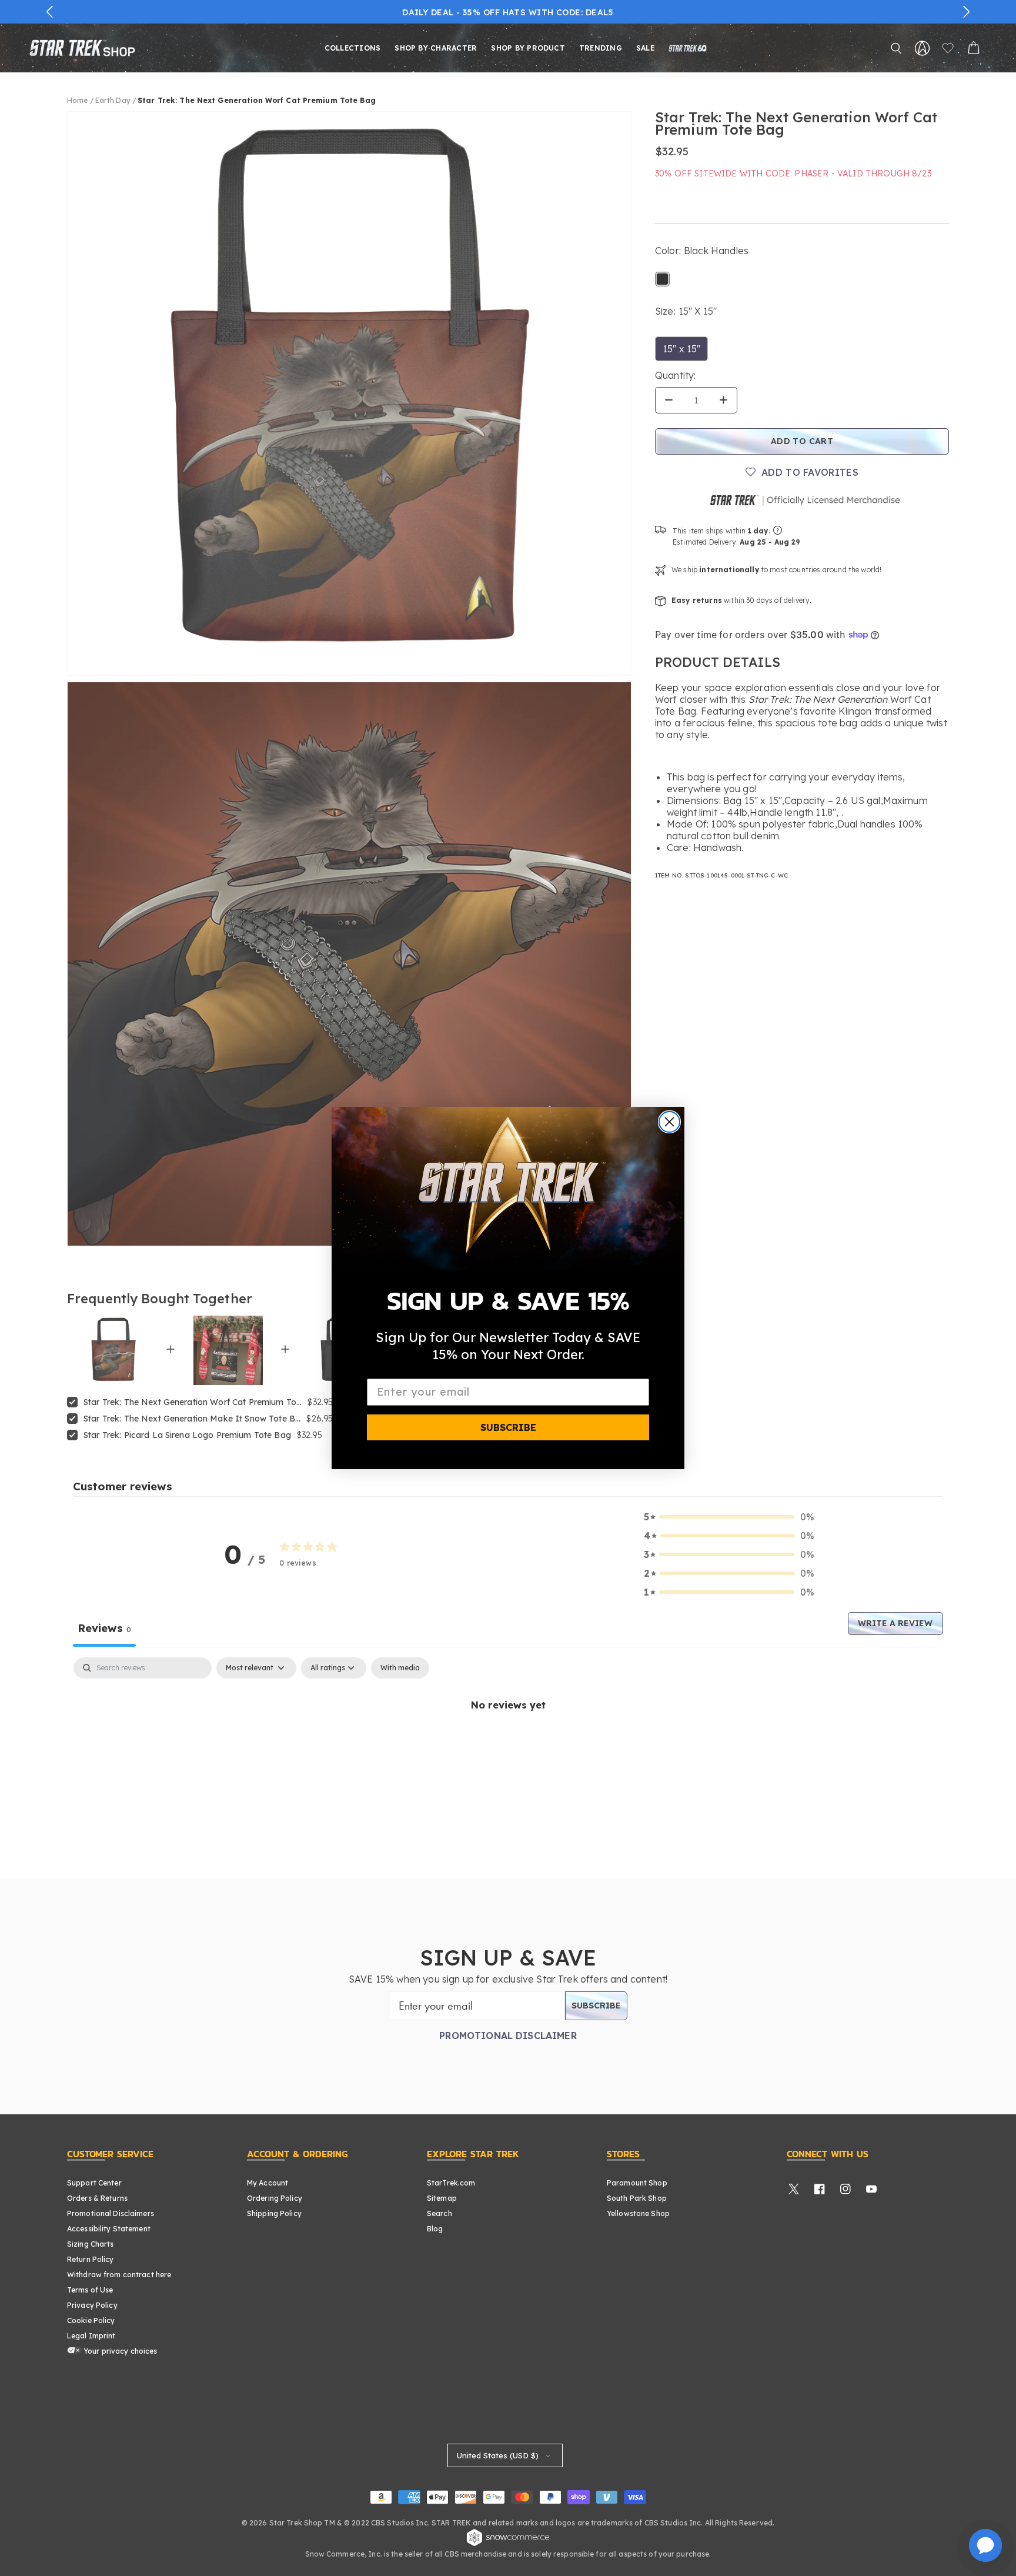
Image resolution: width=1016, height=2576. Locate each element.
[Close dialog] (669, 1122)
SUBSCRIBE (508, 1427)
